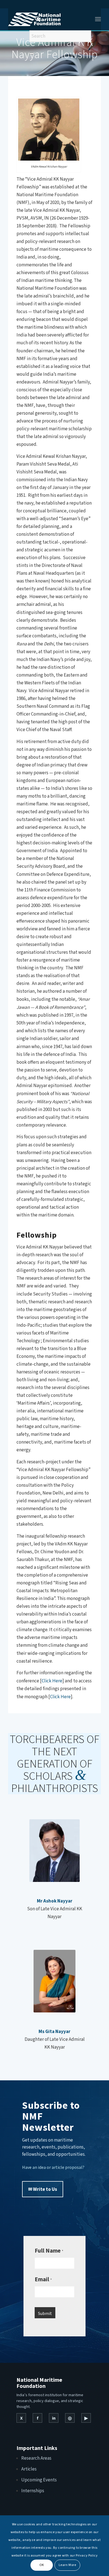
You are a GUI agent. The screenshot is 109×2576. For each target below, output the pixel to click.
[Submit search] (32, 53)
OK (42, 2565)
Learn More (67, 2565)
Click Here (52, 1681)
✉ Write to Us (43, 2189)
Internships (33, 2491)
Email (43, 2279)
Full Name (49, 2251)
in (54, 2418)
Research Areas (36, 2458)
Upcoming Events (39, 2480)
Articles (29, 2469)
